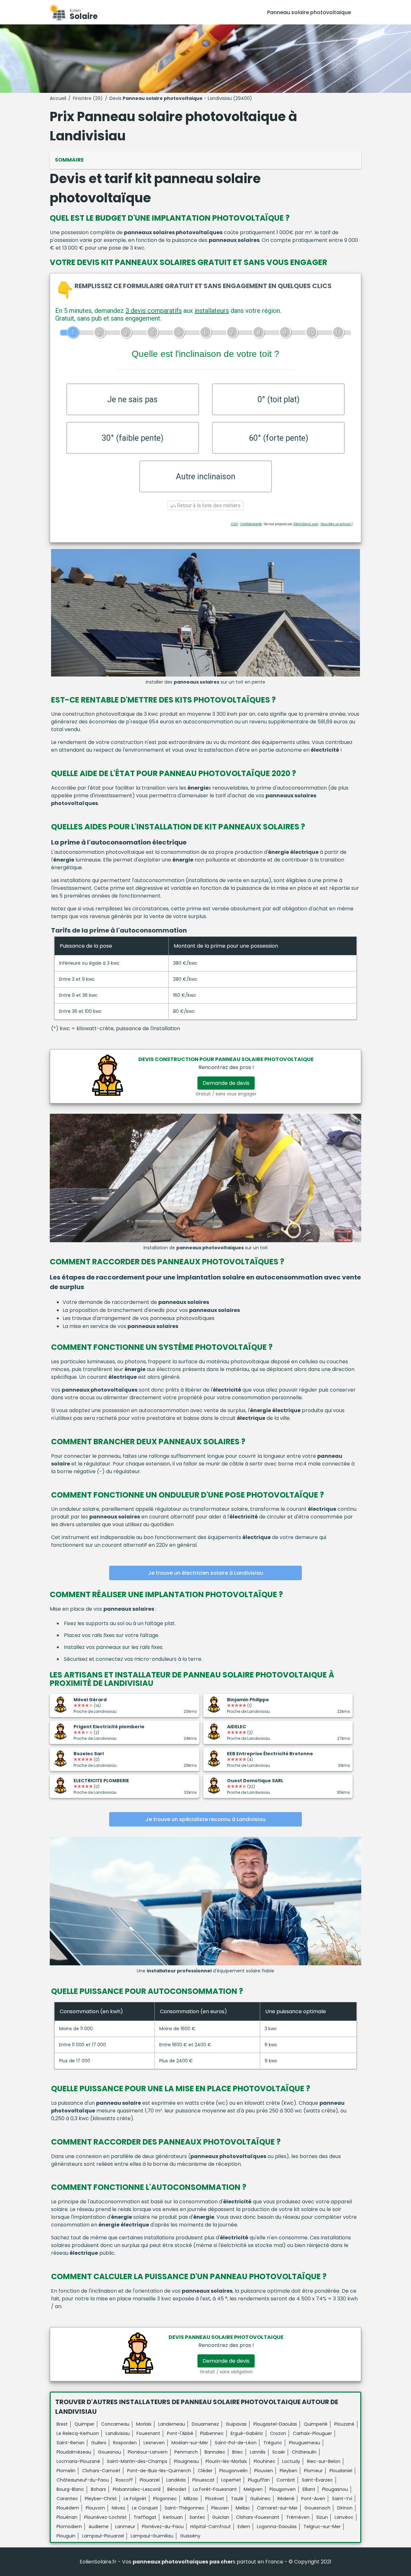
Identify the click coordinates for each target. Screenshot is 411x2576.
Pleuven (220, 2508)
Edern (244, 2527)
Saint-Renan (70, 2443)
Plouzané (344, 2424)
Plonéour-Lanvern (148, 2452)
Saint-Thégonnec (185, 2508)
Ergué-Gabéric (247, 2433)
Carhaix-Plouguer (312, 2433)
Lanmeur (125, 2527)
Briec (238, 2452)
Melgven (253, 2489)
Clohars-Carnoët (101, 2471)
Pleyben (289, 2471)
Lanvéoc (344, 2517)
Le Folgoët (135, 2499)
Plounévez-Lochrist (105, 2517)
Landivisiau (118, 2433)
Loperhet (231, 2480)
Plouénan (67, 2517)
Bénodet (177, 2489)
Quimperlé (316, 2424)
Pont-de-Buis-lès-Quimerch (159, 2471)
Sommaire (69, 160)
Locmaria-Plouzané (78, 2461)
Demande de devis (226, 1083)
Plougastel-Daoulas (275, 2424)
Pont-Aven (313, 2499)
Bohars (98, 2489)
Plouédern (68, 2508)
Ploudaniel (341, 2471)
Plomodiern (69, 2527)
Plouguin (66, 2536)
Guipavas (236, 2424)
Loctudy (291, 2461)
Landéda (176, 2480)
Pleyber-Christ (101, 2499)
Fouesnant (148, 2433)
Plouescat (203, 2480)
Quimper (84, 2424)
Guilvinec (260, 2499)
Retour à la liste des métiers (208, 505)
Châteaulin (304, 2452)
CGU (234, 524)
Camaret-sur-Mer (277, 2508)
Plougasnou (335, 2489)
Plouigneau (186, 2461)
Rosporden (125, 2443)
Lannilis (258, 2452)
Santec (197, 2517)
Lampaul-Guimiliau (152, 2536)
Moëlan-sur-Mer (190, 2443)
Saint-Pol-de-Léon (236, 2443)
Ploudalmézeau (74, 2452)
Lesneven (154, 2443)
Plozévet (215, 2499)
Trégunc (273, 2443)
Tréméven (298, 2517)
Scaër (279, 2452)
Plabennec (212, 2433)
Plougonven (283, 2489)
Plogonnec (165, 2499)
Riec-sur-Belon (324, 2461)
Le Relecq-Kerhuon (78, 2433)
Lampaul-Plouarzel (103, 2536)
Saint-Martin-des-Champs (137, 2461)
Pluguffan (259, 2480)
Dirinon (345, 2508)
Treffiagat (145, 2517)
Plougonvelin (233, 2471)
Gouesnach (317, 2508)
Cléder (205, 2471)
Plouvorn (95, 2508)
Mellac (243, 2508)
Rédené (286, 2499)
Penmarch (186, 2452)
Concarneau (115, 2424)
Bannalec (215, 2452)
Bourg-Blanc (70, 2489)
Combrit (286, 2480)
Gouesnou (109, 2452)
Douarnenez (205, 2424)
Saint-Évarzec (317, 2480)
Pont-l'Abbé (180, 2433)
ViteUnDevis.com (306, 524)
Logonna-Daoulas (277, 2527)
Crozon (278, 2433)
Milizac (191, 2499)
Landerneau (172, 2424)
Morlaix (144, 2424)
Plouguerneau (305, 2443)
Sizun (322, 2517)
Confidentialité (251, 524)
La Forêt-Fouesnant (215, 2489)
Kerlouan (173, 2517)
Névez (118, 2508)
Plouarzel (150, 2480)
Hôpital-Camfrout (211, 2527)
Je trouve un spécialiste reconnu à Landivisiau (205, 1819)
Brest (62, 2424)
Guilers (99, 2443)
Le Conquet (145, 2508)
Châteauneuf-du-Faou (83, 2480)
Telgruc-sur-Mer (322, 2527)
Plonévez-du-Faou (163, 2527)
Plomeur (313, 2471)
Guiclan (221, 2517)
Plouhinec (265, 2461)
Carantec (67, 2499)
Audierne (99, 2527)
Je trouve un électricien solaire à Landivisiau (205, 1573)
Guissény (190, 2536)
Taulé (237, 2499)
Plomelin (66, 2471)
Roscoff (124, 2480)
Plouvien (264, 2471)
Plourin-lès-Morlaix (226, 2461)
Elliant (309, 2489)
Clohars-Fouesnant (258, 2517)
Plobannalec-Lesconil (137, 2489)
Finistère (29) (88, 98)
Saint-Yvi (342, 2499)
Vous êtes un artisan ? (337, 524)
